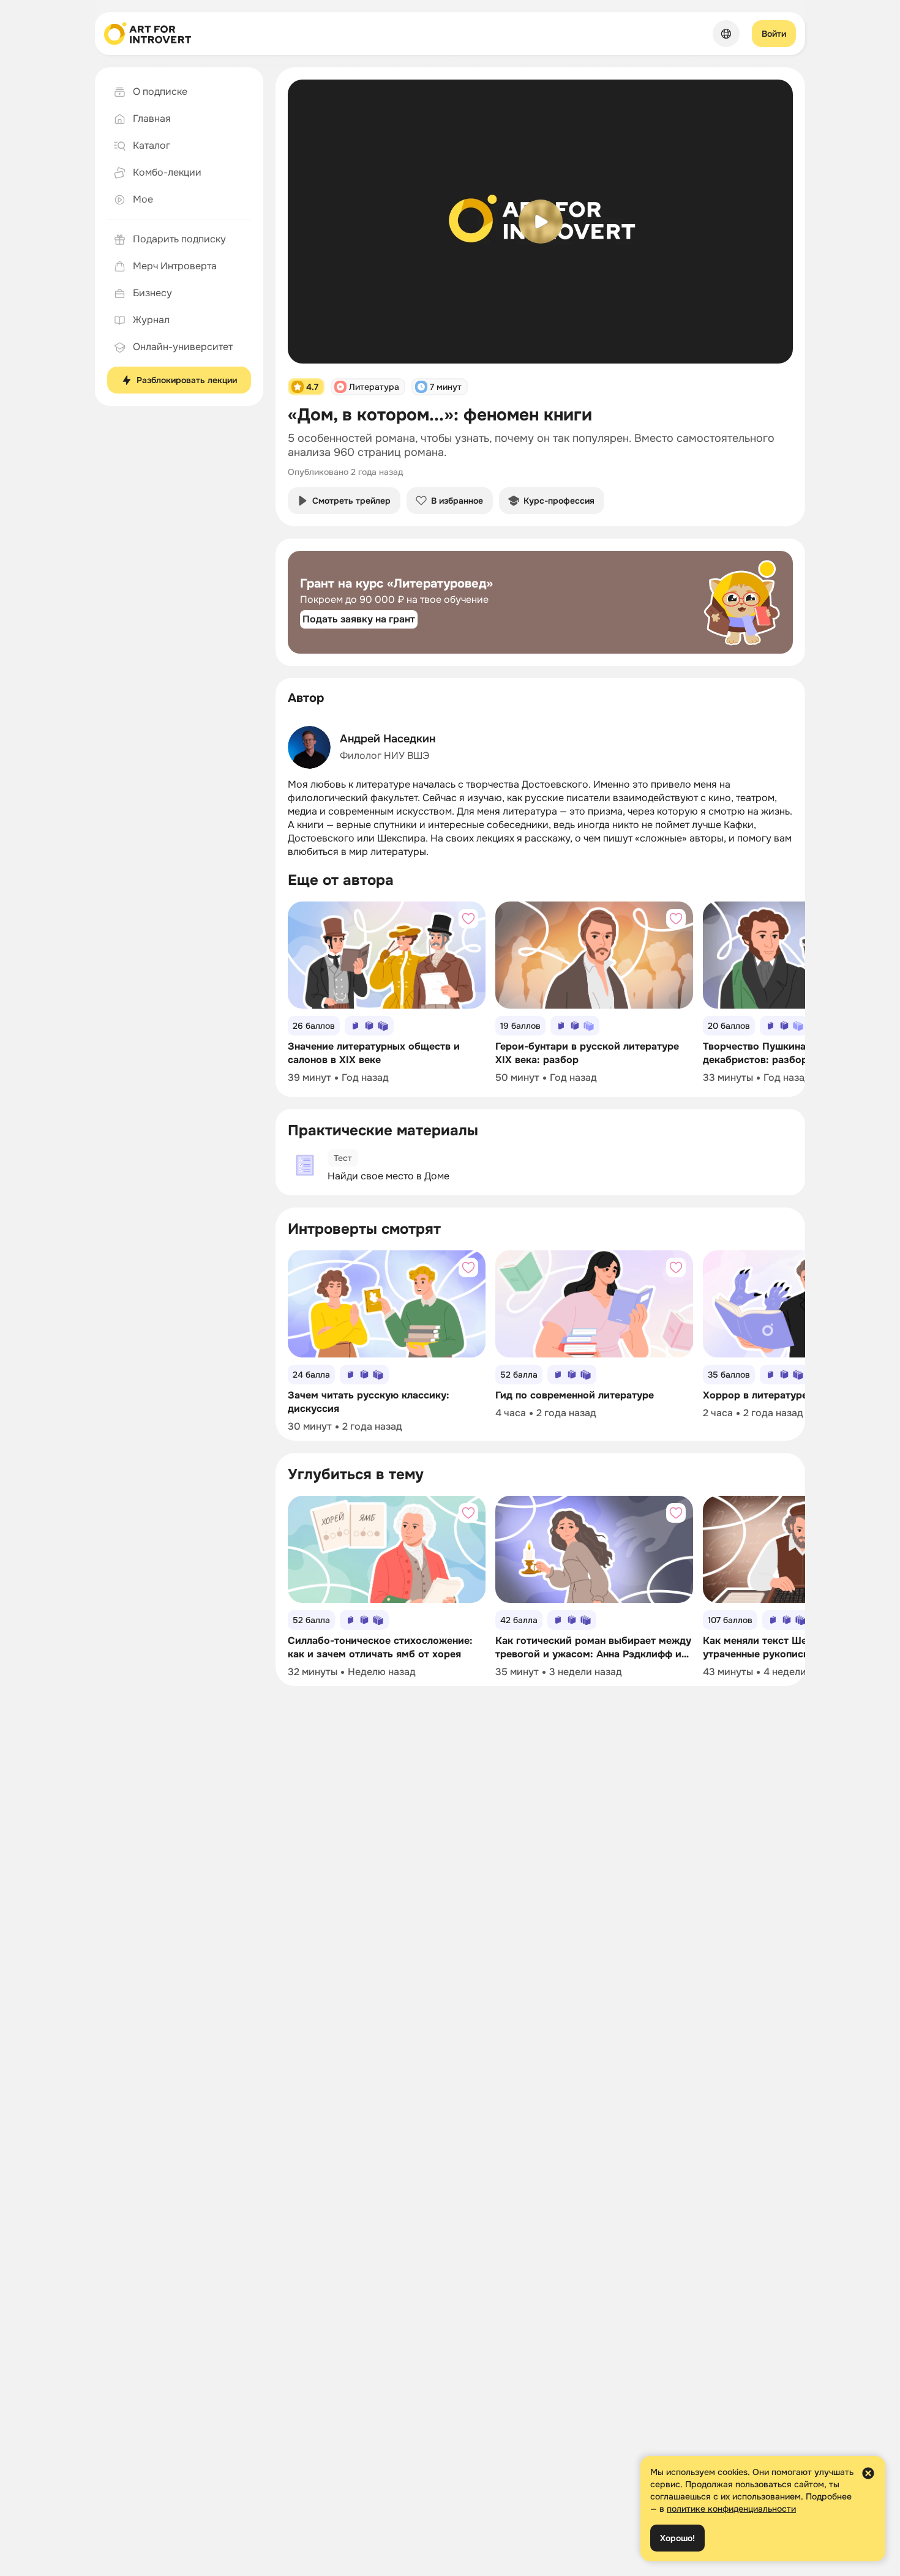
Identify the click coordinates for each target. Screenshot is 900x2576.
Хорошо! (677, 2538)
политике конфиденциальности (731, 2509)
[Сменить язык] (726, 34)
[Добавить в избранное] (468, 919)
